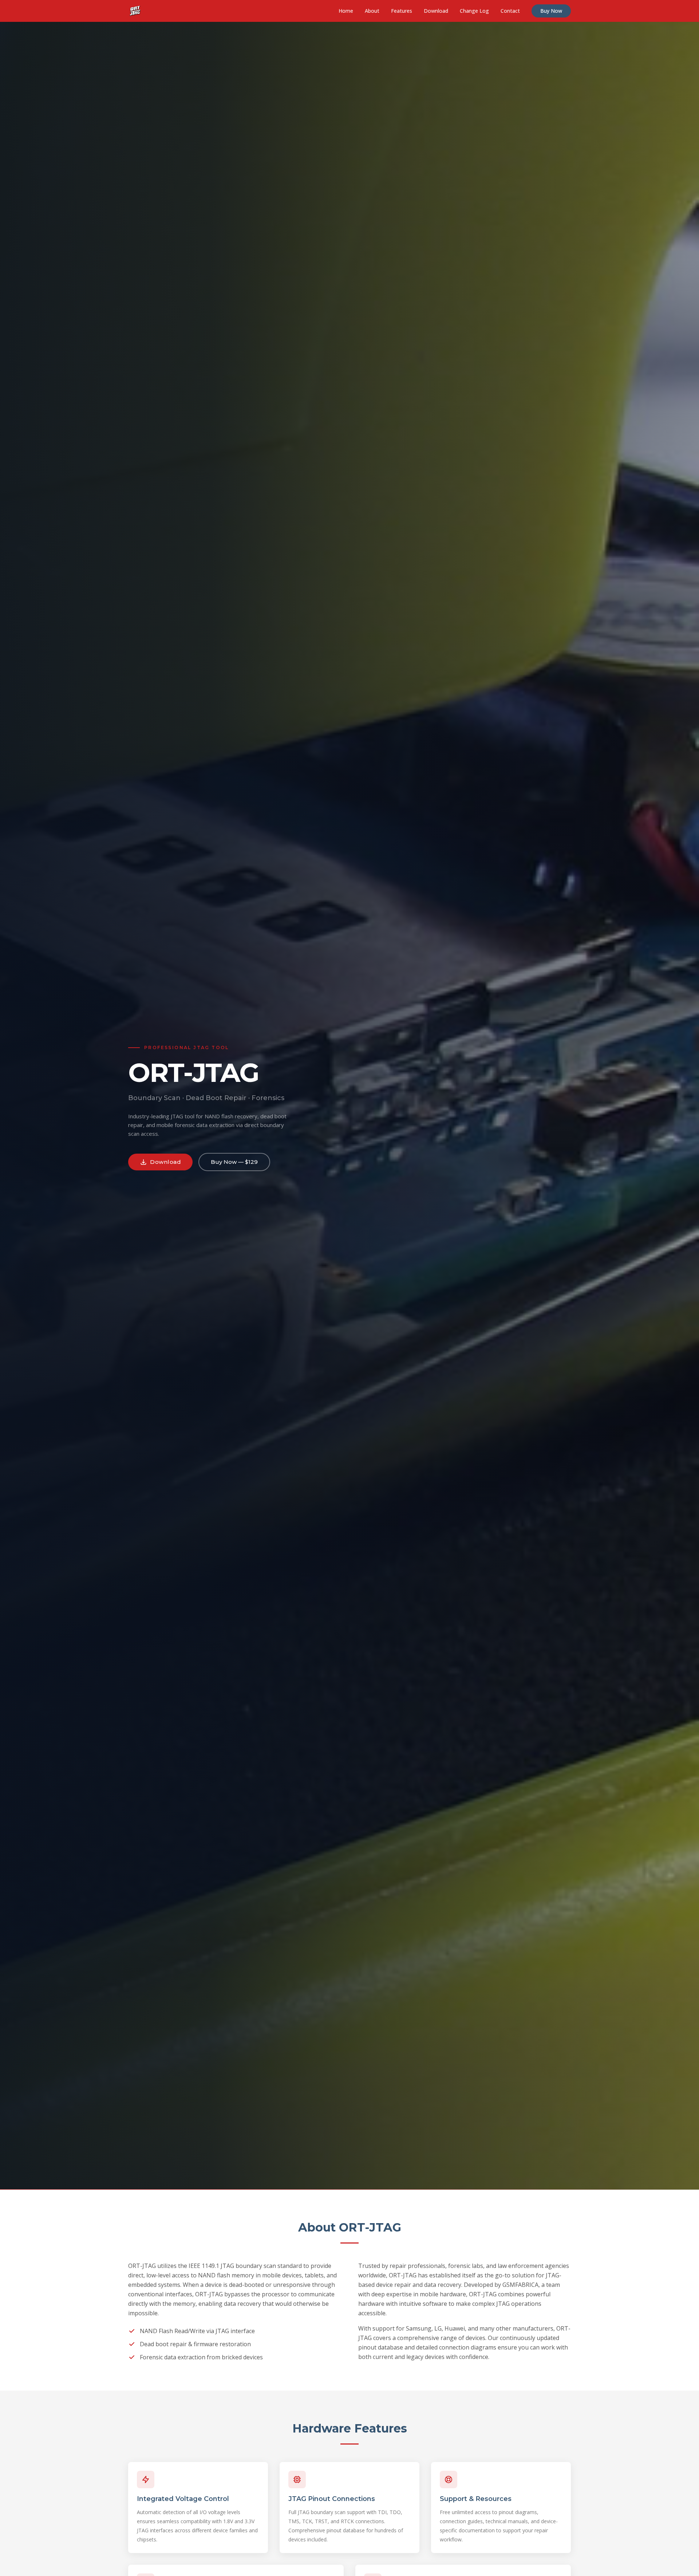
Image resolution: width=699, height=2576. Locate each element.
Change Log (474, 11)
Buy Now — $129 (234, 1162)
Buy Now (551, 11)
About (372, 11)
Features (402, 11)
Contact (510, 11)
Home (346, 11)
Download (436, 11)
